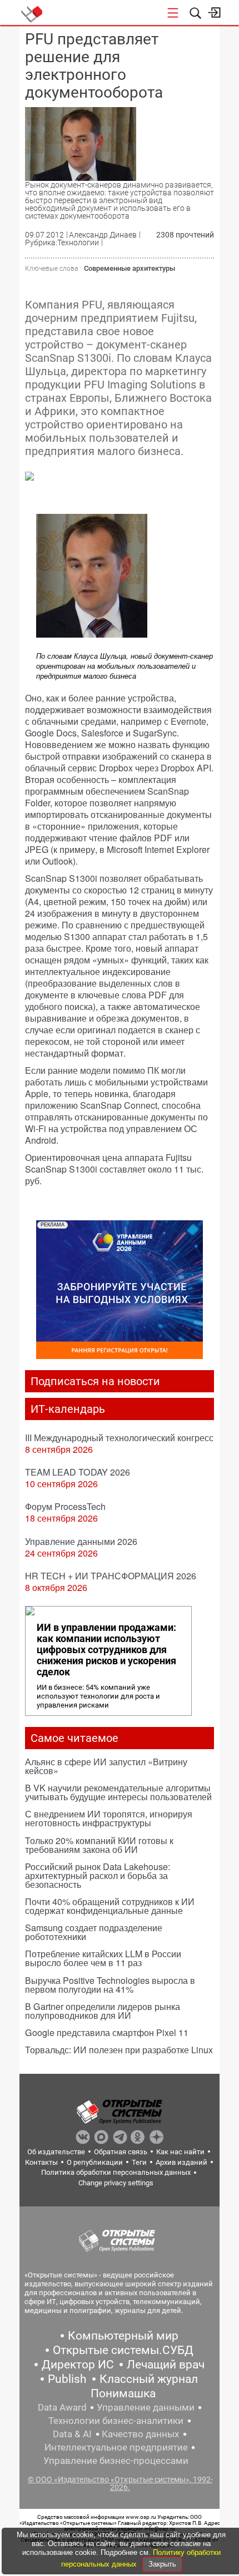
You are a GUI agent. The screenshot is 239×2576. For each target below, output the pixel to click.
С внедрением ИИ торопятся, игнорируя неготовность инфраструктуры (109, 1818)
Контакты (41, 2162)
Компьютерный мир (123, 2336)
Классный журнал (149, 2379)
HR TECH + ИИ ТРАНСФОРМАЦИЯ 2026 (111, 1576)
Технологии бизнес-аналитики (116, 2421)
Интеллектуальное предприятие (116, 2447)
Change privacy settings (116, 2183)
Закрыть (162, 2564)
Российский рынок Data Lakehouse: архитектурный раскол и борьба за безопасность (98, 1875)
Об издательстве (56, 2152)
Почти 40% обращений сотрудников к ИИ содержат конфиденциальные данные (110, 1906)
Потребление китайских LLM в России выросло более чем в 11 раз (103, 1958)
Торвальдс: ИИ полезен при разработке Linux (119, 2050)
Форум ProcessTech (65, 1506)
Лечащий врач (166, 2365)
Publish (67, 2379)
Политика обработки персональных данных (116, 2172)
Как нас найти (180, 2152)
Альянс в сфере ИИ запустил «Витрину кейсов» (106, 1766)
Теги (139, 2162)
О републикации (95, 2162)
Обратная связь (121, 2152)
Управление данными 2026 (81, 1541)
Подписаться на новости (95, 1381)
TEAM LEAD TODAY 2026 (78, 1472)
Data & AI (72, 2434)
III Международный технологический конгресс (119, 1438)
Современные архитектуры (130, 268)
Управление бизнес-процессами (116, 2461)
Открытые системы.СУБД (123, 2350)
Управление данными (146, 2407)
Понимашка (123, 2393)
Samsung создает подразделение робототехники (94, 1932)
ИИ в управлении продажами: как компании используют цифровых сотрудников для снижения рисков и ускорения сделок (106, 1650)
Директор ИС (78, 2365)
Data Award (62, 2407)
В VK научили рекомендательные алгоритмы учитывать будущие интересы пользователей (118, 1792)
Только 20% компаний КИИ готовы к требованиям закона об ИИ (99, 1845)
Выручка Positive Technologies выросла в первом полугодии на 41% (110, 1985)
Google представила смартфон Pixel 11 (107, 2032)
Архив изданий (181, 2162)
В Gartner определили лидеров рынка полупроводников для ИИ (103, 2011)
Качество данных (140, 2434)
